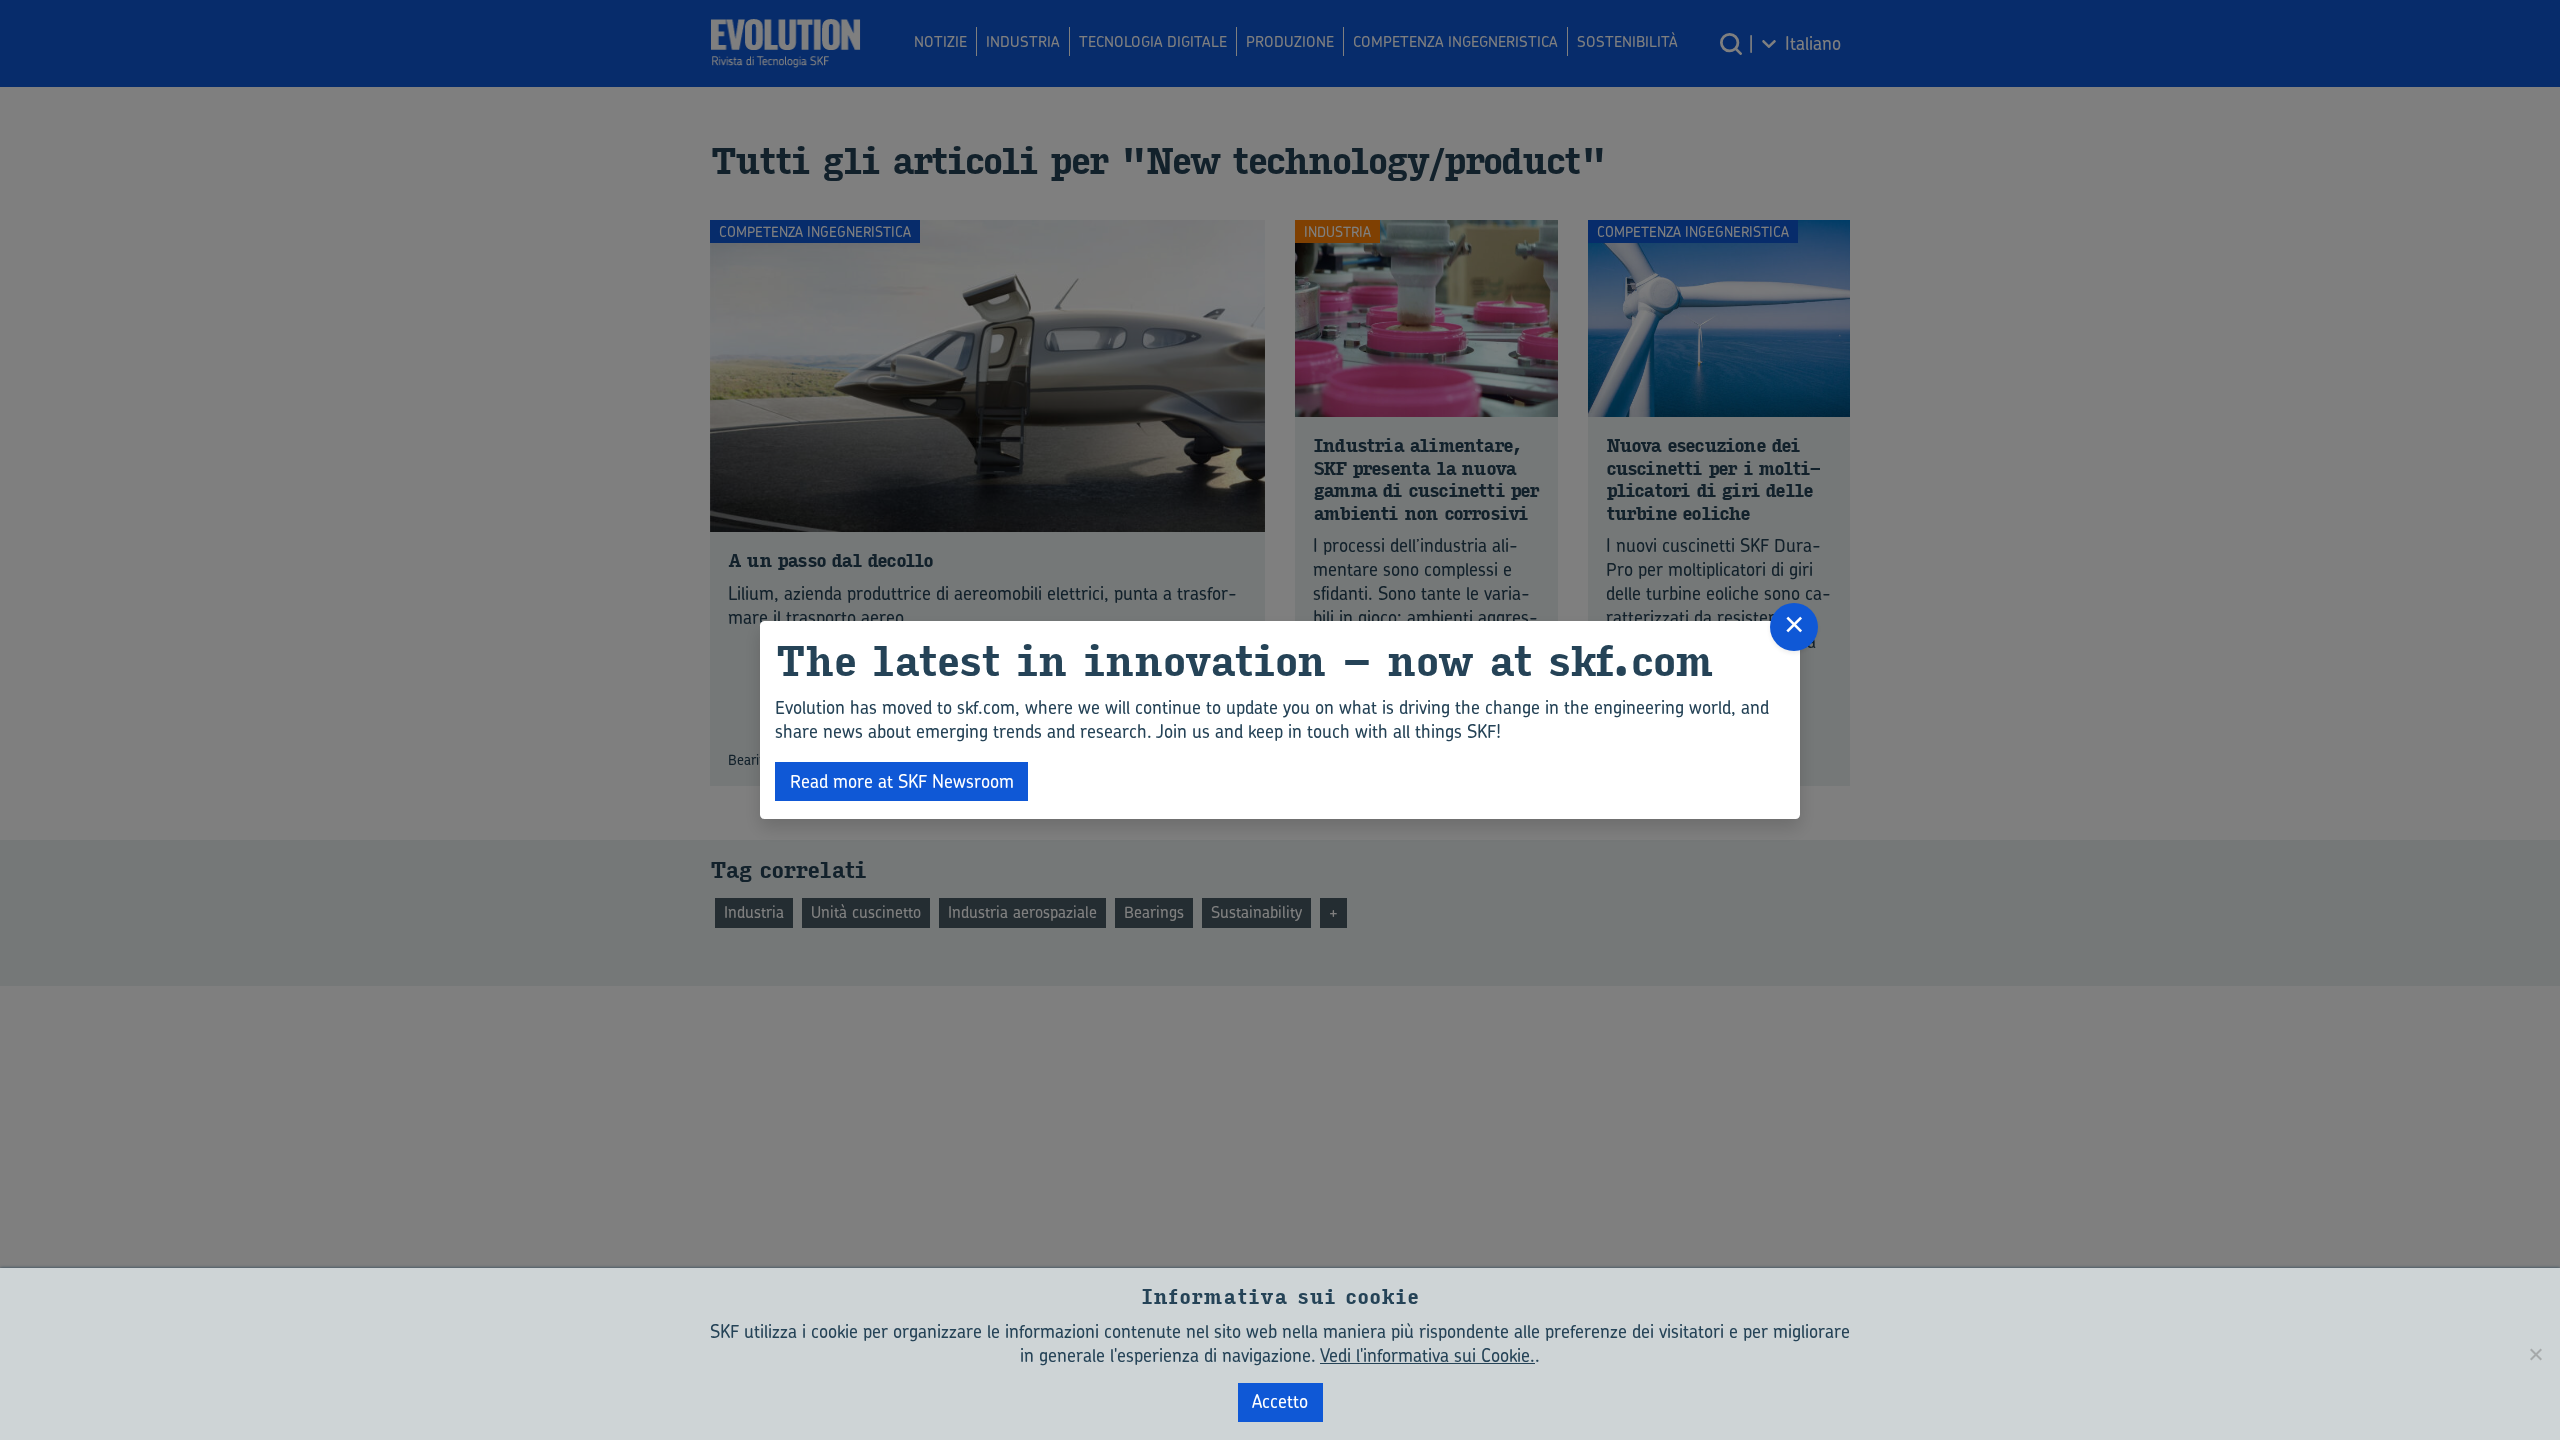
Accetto (1280, 1401)
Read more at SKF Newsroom (902, 781)
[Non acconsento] (2535, 1354)
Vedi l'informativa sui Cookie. (1427, 1355)
